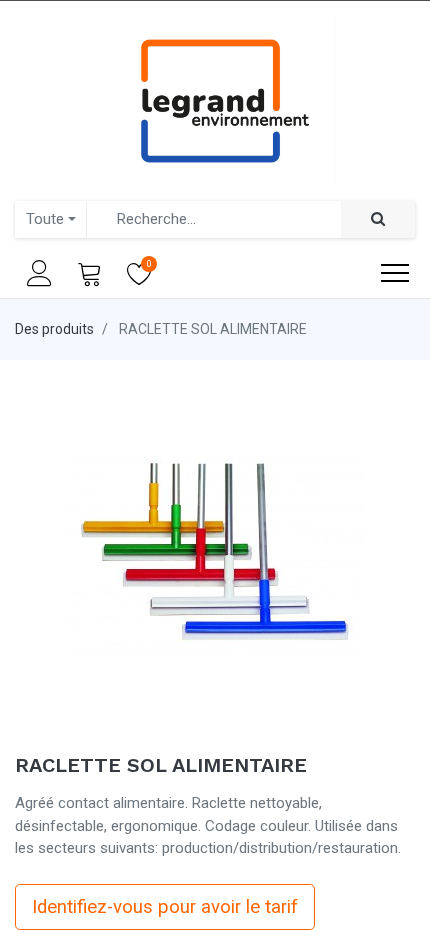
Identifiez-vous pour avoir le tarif (165, 907)
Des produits (54, 329)
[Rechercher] (378, 219)
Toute (45, 219)
